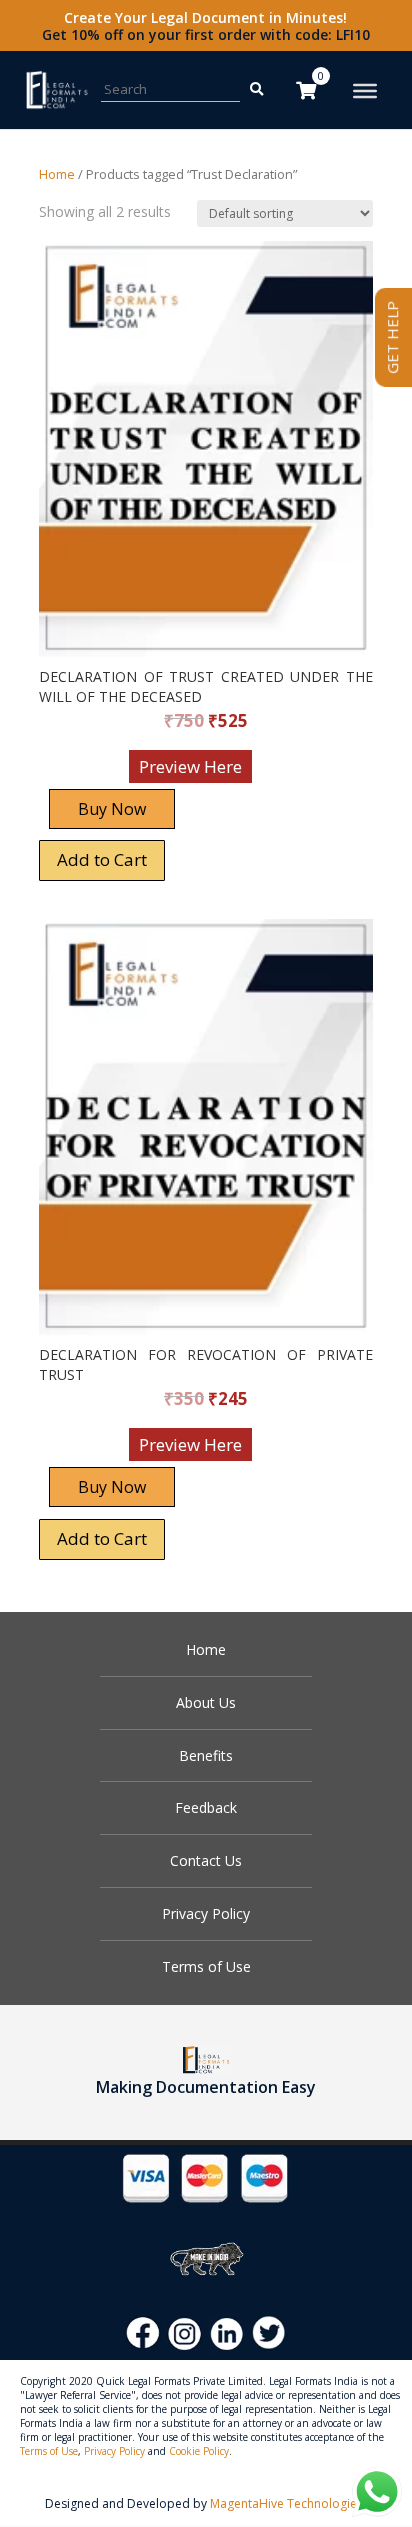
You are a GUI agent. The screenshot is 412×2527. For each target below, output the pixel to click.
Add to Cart (102, 859)
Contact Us (206, 1860)
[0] (306, 90)
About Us (206, 1702)
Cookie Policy (199, 2451)
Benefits (206, 1755)
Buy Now (112, 809)
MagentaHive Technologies (286, 2503)
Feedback (206, 1807)
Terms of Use (206, 1966)
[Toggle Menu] (365, 91)
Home (57, 174)
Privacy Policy (206, 1913)
